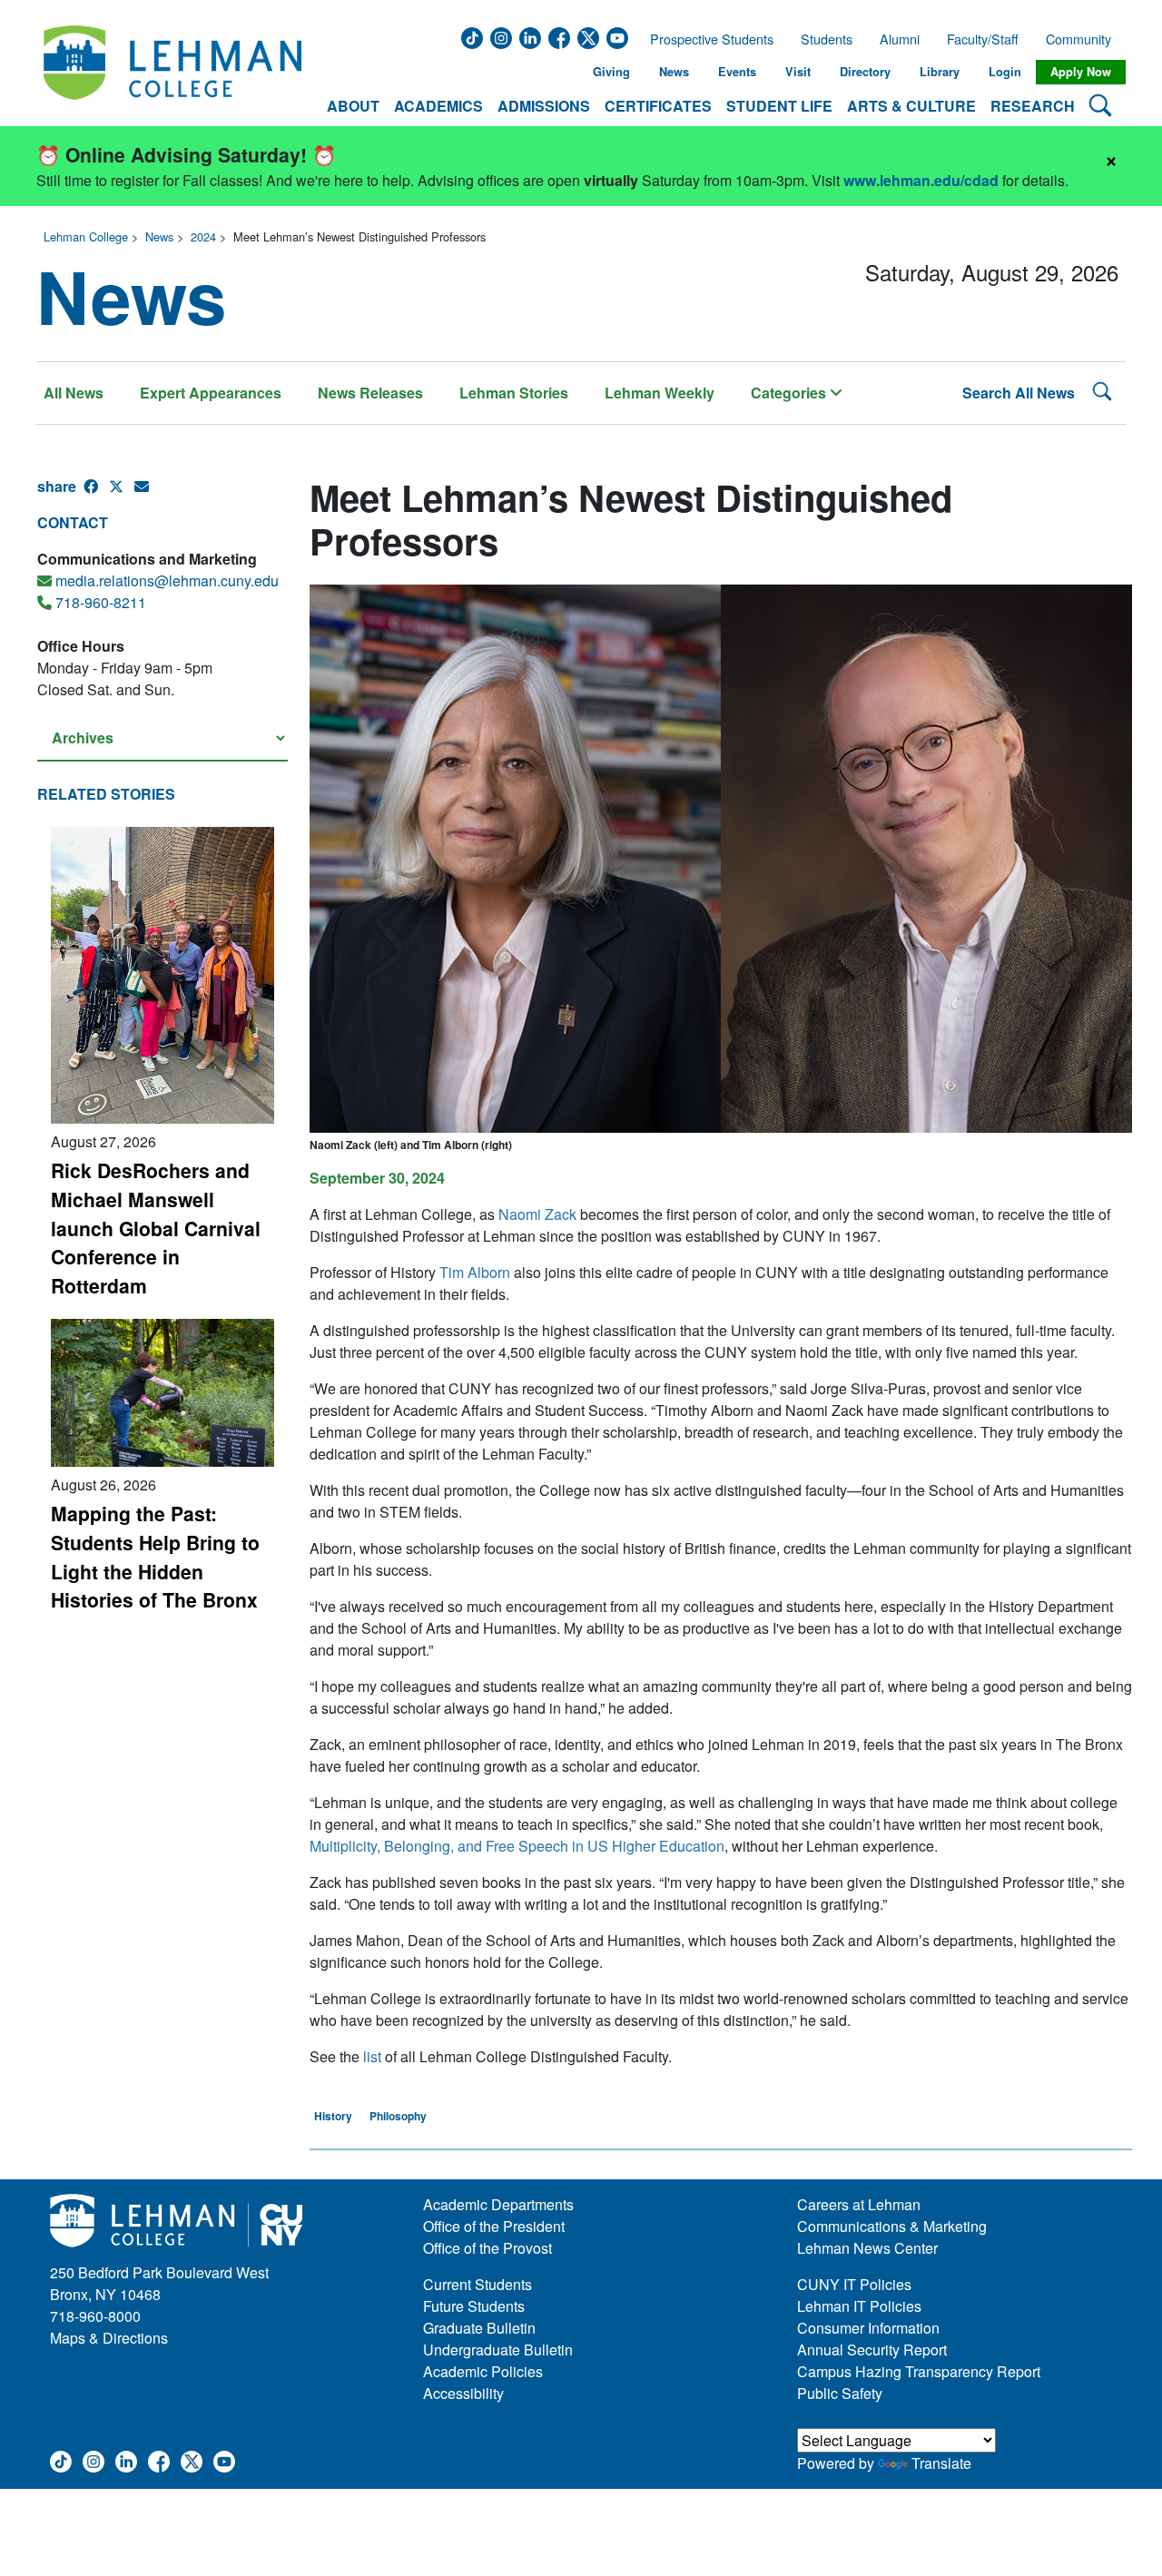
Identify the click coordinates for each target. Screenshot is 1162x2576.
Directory (865, 72)
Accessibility (463, 2393)
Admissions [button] (544, 106)
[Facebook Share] (96, 494)
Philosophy (398, 2116)
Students (827, 39)
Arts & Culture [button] (911, 106)
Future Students (474, 2306)
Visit (798, 72)
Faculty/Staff (983, 39)
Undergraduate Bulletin (498, 2350)
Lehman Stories (514, 393)
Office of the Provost (487, 2248)
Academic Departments (498, 2204)
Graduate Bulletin (479, 2328)
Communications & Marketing (892, 2226)
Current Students (478, 2284)
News (674, 72)
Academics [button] (438, 106)
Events (737, 72)
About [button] (353, 106)
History (333, 2116)
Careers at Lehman (859, 2204)
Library (940, 72)
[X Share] (122, 494)
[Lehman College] (172, 72)
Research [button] (1033, 106)
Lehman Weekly (660, 393)
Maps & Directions (109, 2338)
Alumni (900, 39)
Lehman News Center (867, 2248)
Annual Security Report (872, 2350)
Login (1005, 72)
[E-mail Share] (147, 494)
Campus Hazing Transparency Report (919, 2371)
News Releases (370, 393)
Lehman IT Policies (859, 2306)
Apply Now (1081, 72)
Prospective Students (706, 39)
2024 (203, 236)
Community (1084, 39)
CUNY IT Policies (854, 2284)
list (372, 2056)
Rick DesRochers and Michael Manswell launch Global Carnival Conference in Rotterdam (156, 1228)
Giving (611, 72)
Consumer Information (868, 2328)
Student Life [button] (779, 106)
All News (74, 393)
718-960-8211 (101, 602)
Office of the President (494, 2226)
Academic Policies (483, 2371)
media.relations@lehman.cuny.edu (167, 580)
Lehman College (86, 236)
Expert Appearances (211, 393)
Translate (941, 2463)
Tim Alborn (475, 1272)
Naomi (537, 1214)
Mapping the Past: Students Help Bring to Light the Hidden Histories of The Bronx (155, 1556)
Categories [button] (790, 393)
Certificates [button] (658, 106)
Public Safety (840, 2393)
